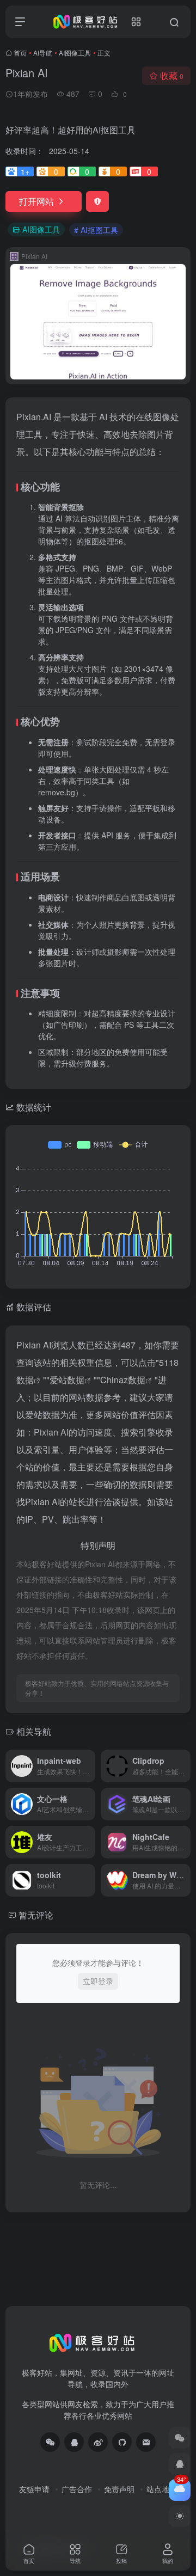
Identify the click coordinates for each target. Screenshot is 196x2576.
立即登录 (98, 1981)
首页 (20, 53)
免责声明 (119, 2489)
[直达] (89, 1766)
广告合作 (77, 2489)
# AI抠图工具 (96, 230)
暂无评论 (36, 1915)
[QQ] (74, 2442)
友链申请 (34, 2489)
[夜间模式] (180, 2516)
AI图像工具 (75, 53)
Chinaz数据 (123, 1380)
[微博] (98, 2442)
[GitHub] (122, 2442)
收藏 (172, 75)
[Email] (146, 2442)
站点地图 (162, 2489)
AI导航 (43, 53)
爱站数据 (67, 1380)
